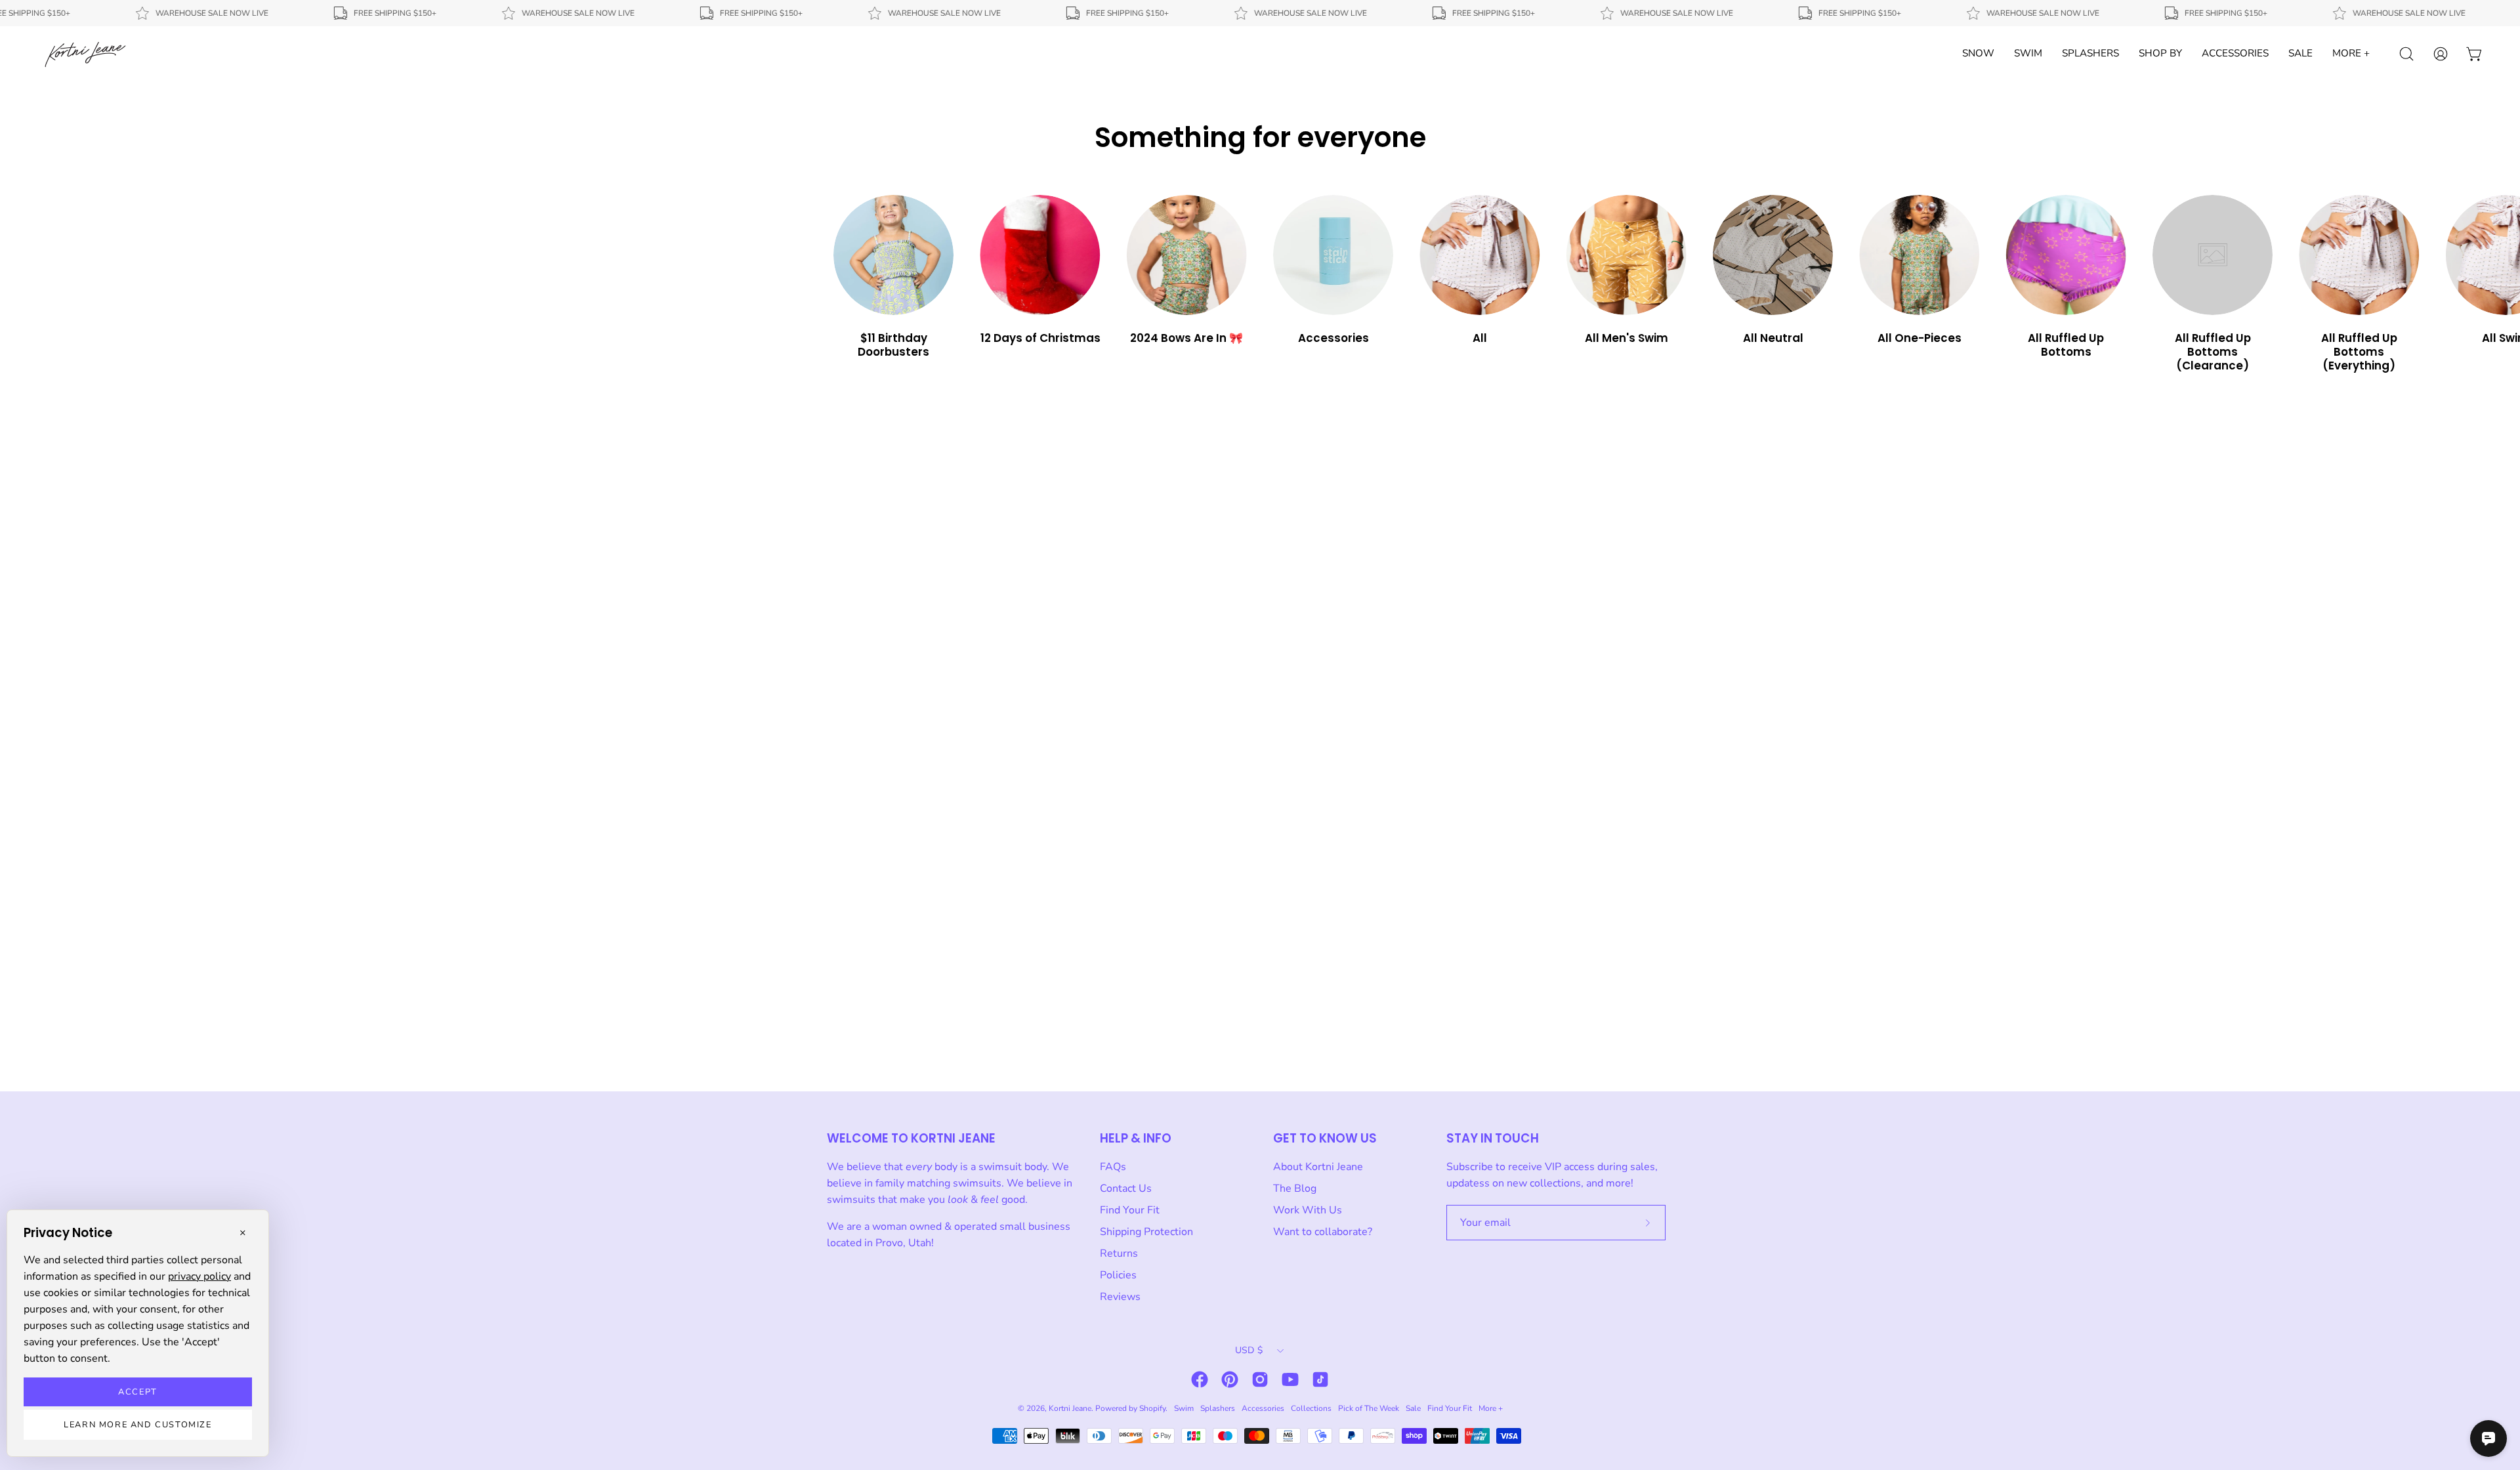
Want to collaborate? (1323, 1232)
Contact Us (1126, 1188)
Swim (1184, 1408)
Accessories (1263, 1408)
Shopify (1152, 1408)
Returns (1119, 1253)
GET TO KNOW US (1325, 1138)
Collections (1311, 1408)
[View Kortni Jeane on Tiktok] (1320, 1379)
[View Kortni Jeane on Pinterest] (1230, 1379)
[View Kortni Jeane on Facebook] (1200, 1379)
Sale (1413, 1408)
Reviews (1120, 1297)
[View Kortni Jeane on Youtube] (1290, 1379)
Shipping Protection (1146, 1232)
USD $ (1249, 1350)
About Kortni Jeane (1318, 1167)
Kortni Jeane (1070, 1408)
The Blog (1295, 1188)
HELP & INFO (1136, 1138)
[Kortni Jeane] (85, 54)
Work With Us (1308, 1210)
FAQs (1113, 1167)
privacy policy (199, 1276)
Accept (138, 1392)
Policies (1118, 1275)
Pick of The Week (1369, 1408)
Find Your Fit (1130, 1210)
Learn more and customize (137, 1425)
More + (1491, 1408)
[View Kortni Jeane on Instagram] (1260, 1379)
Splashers (1218, 1408)
